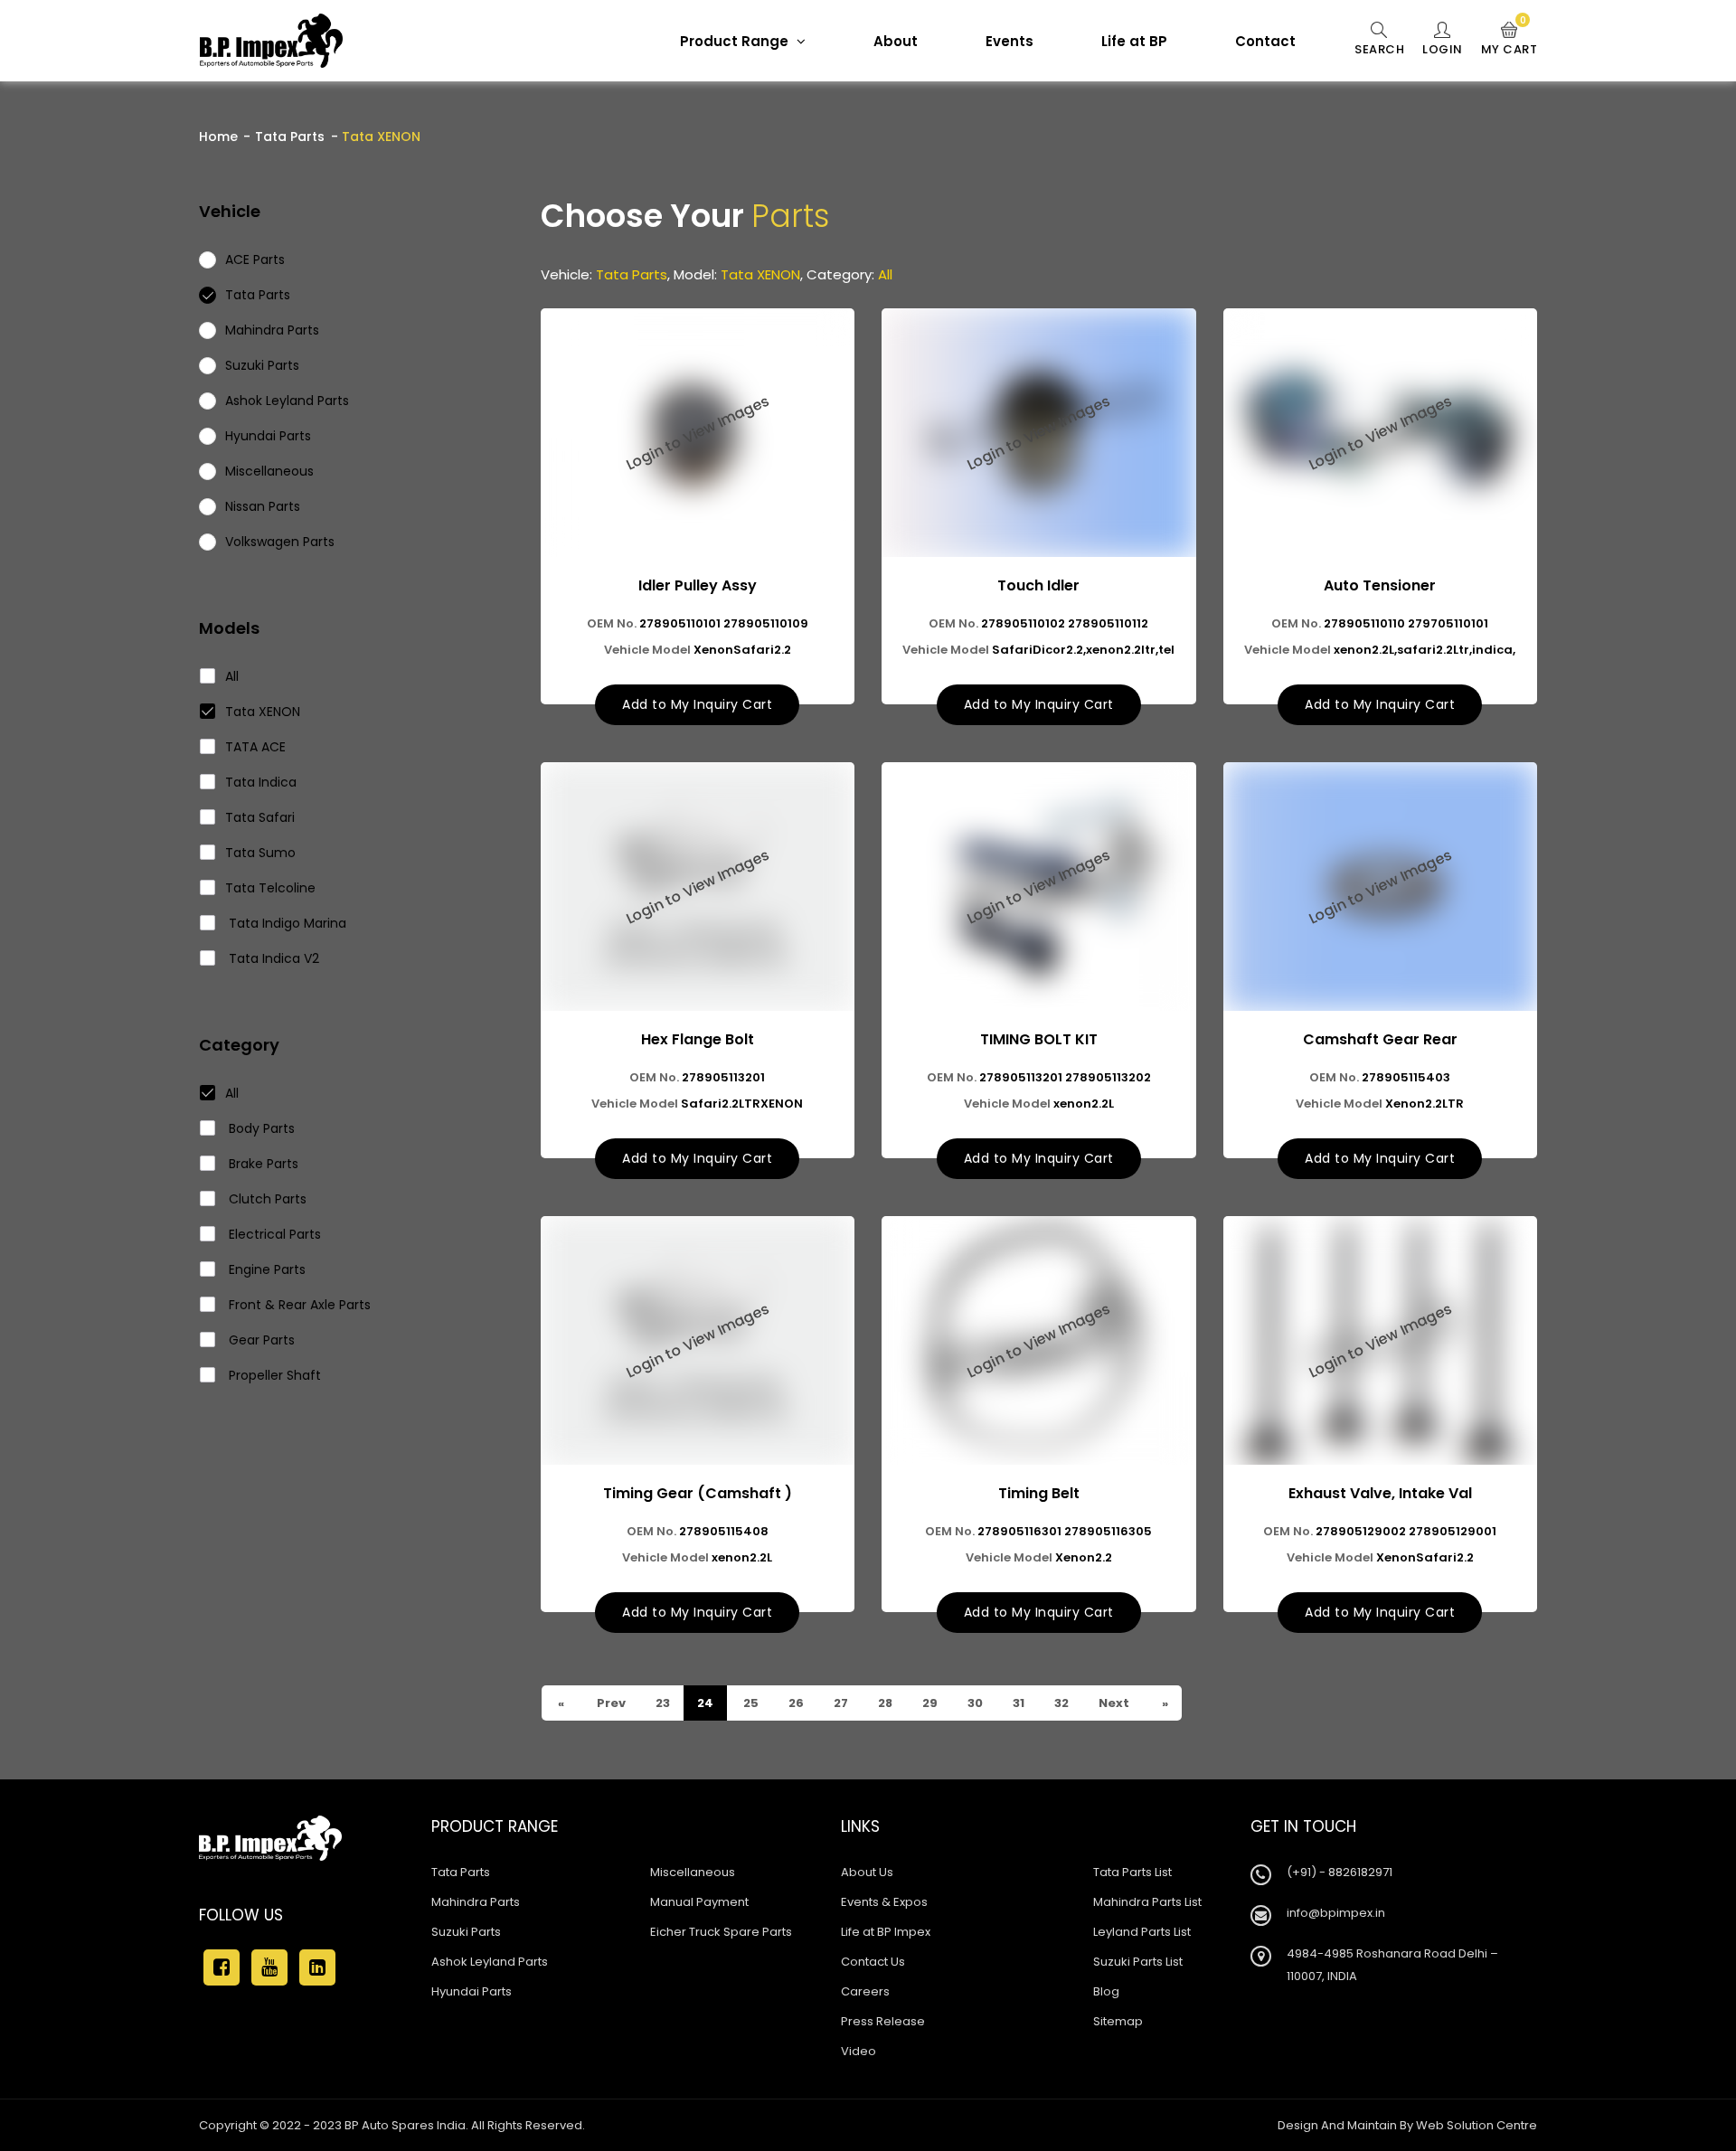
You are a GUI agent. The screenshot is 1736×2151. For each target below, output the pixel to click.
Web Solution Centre (1477, 2125)
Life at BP (1134, 41)
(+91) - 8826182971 (1340, 1872)
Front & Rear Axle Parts (298, 1305)
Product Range (736, 41)
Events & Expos (884, 1902)
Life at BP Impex (886, 1932)
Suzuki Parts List (1138, 1962)
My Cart (1510, 40)
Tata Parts (290, 137)
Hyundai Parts (472, 1991)
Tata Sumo (260, 853)
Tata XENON (263, 712)
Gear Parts (260, 1340)
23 (661, 1703)
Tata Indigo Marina (286, 923)
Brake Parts (262, 1164)
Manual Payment (699, 1902)
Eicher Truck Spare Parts (721, 1932)
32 (1060, 1703)
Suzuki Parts (466, 1932)
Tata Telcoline (270, 888)
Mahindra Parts (476, 1902)
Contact (1265, 41)
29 (929, 1703)
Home (218, 137)
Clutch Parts (266, 1199)
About (896, 41)
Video (859, 2051)
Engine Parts (265, 1269)
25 (750, 1703)
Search (1379, 49)
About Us (867, 1872)
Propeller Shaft (273, 1375)
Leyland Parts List (1142, 1932)
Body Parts (260, 1128)
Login (1443, 49)
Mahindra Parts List (1147, 1902)
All (232, 676)
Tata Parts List (1132, 1872)
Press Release (883, 2021)
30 (974, 1703)
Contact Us (873, 1962)
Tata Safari (260, 817)
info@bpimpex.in (1336, 1913)
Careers (865, 1991)
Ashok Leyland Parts (490, 1962)
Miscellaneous (693, 1872)
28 (884, 1703)
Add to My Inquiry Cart (697, 704)
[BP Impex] (271, 41)
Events (1010, 41)
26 (795, 1703)
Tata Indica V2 (272, 958)
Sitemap (1118, 2021)
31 (1017, 1703)
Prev (610, 1703)
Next (1113, 1703)
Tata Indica (261, 782)
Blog (1106, 1991)
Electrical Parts (273, 1234)
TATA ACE (255, 747)
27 (840, 1703)
